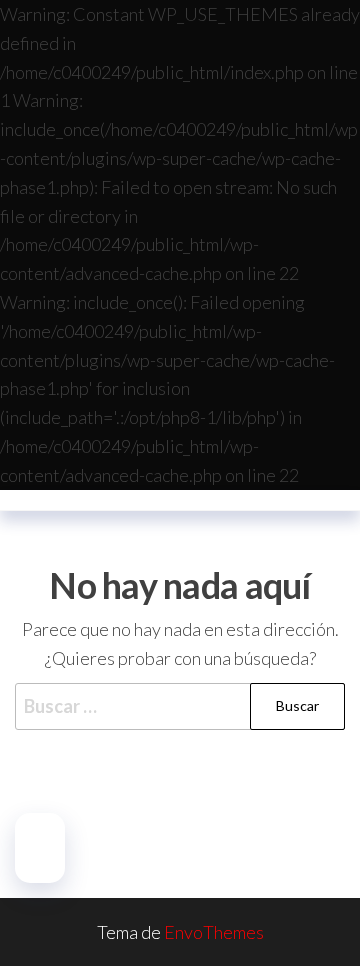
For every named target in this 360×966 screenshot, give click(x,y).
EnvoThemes (214, 932)
